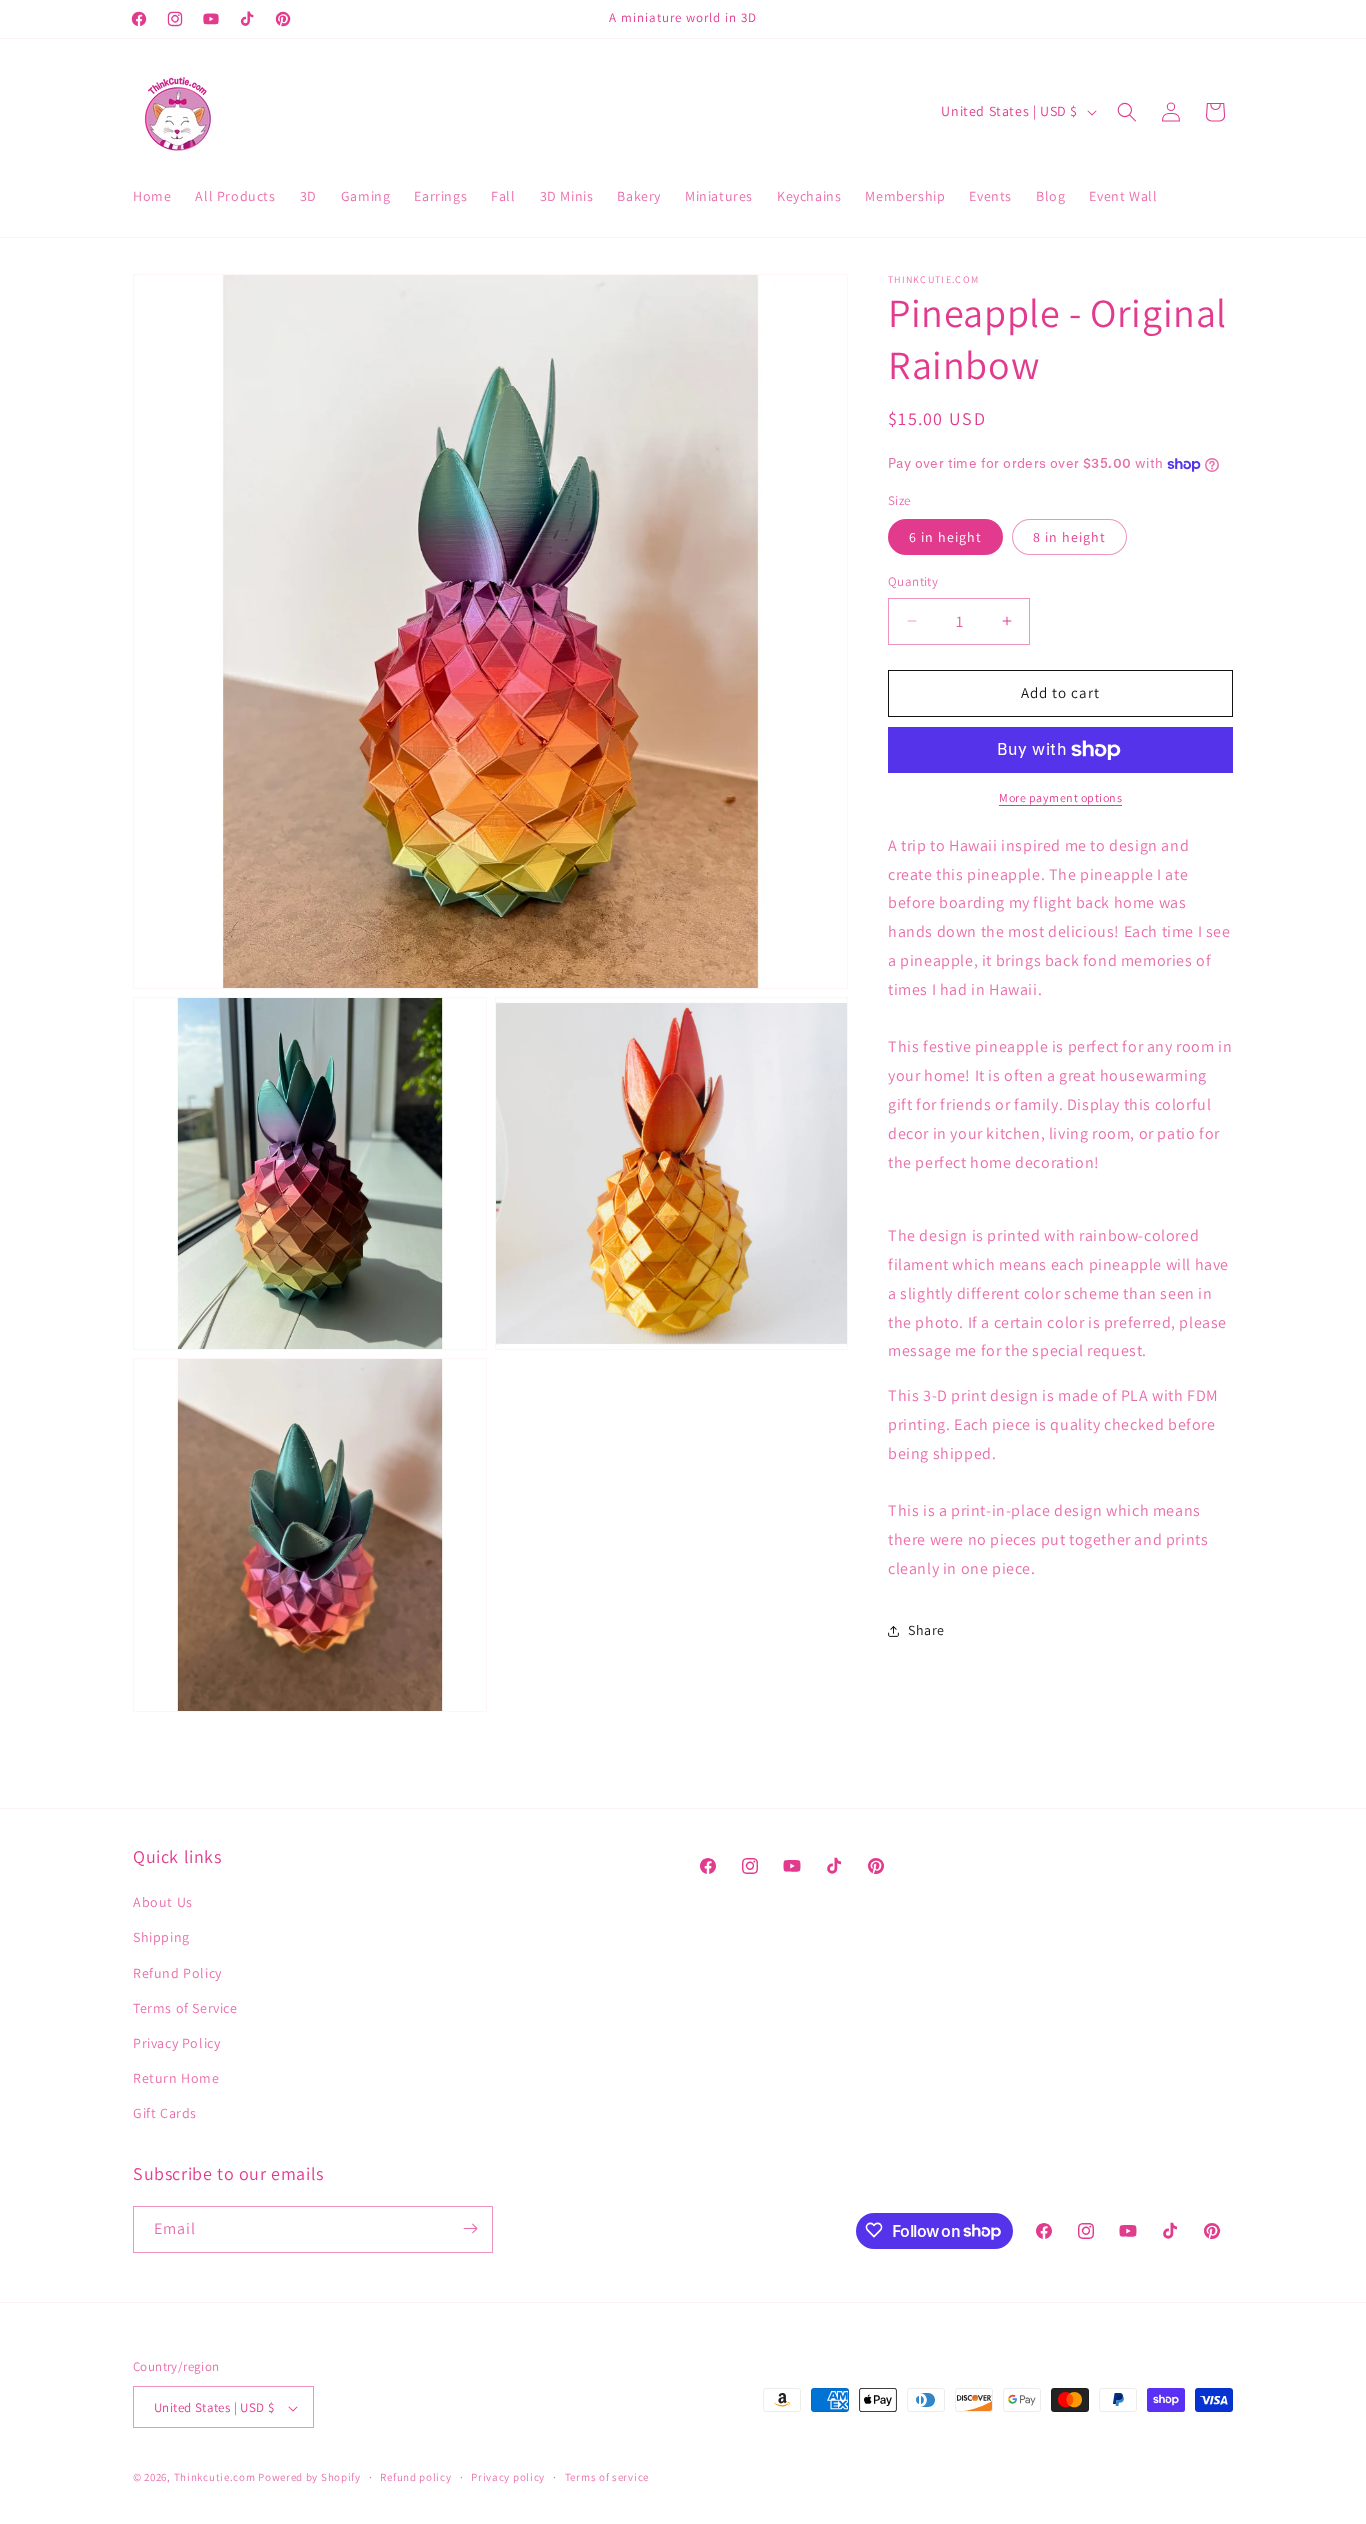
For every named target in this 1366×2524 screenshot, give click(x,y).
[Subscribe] (470, 2228)
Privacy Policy (176, 2043)
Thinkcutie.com (215, 2478)
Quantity (913, 581)
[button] (1127, 112)
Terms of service (607, 2477)
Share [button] (926, 1630)
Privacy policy (508, 2477)
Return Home (176, 2078)
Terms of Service (185, 2008)
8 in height (1069, 537)
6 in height (945, 537)
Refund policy (415, 2477)
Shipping (161, 1938)
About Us (163, 1902)
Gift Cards (165, 2114)
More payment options (1060, 797)
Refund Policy (177, 1973)
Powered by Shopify (309, 2478)
